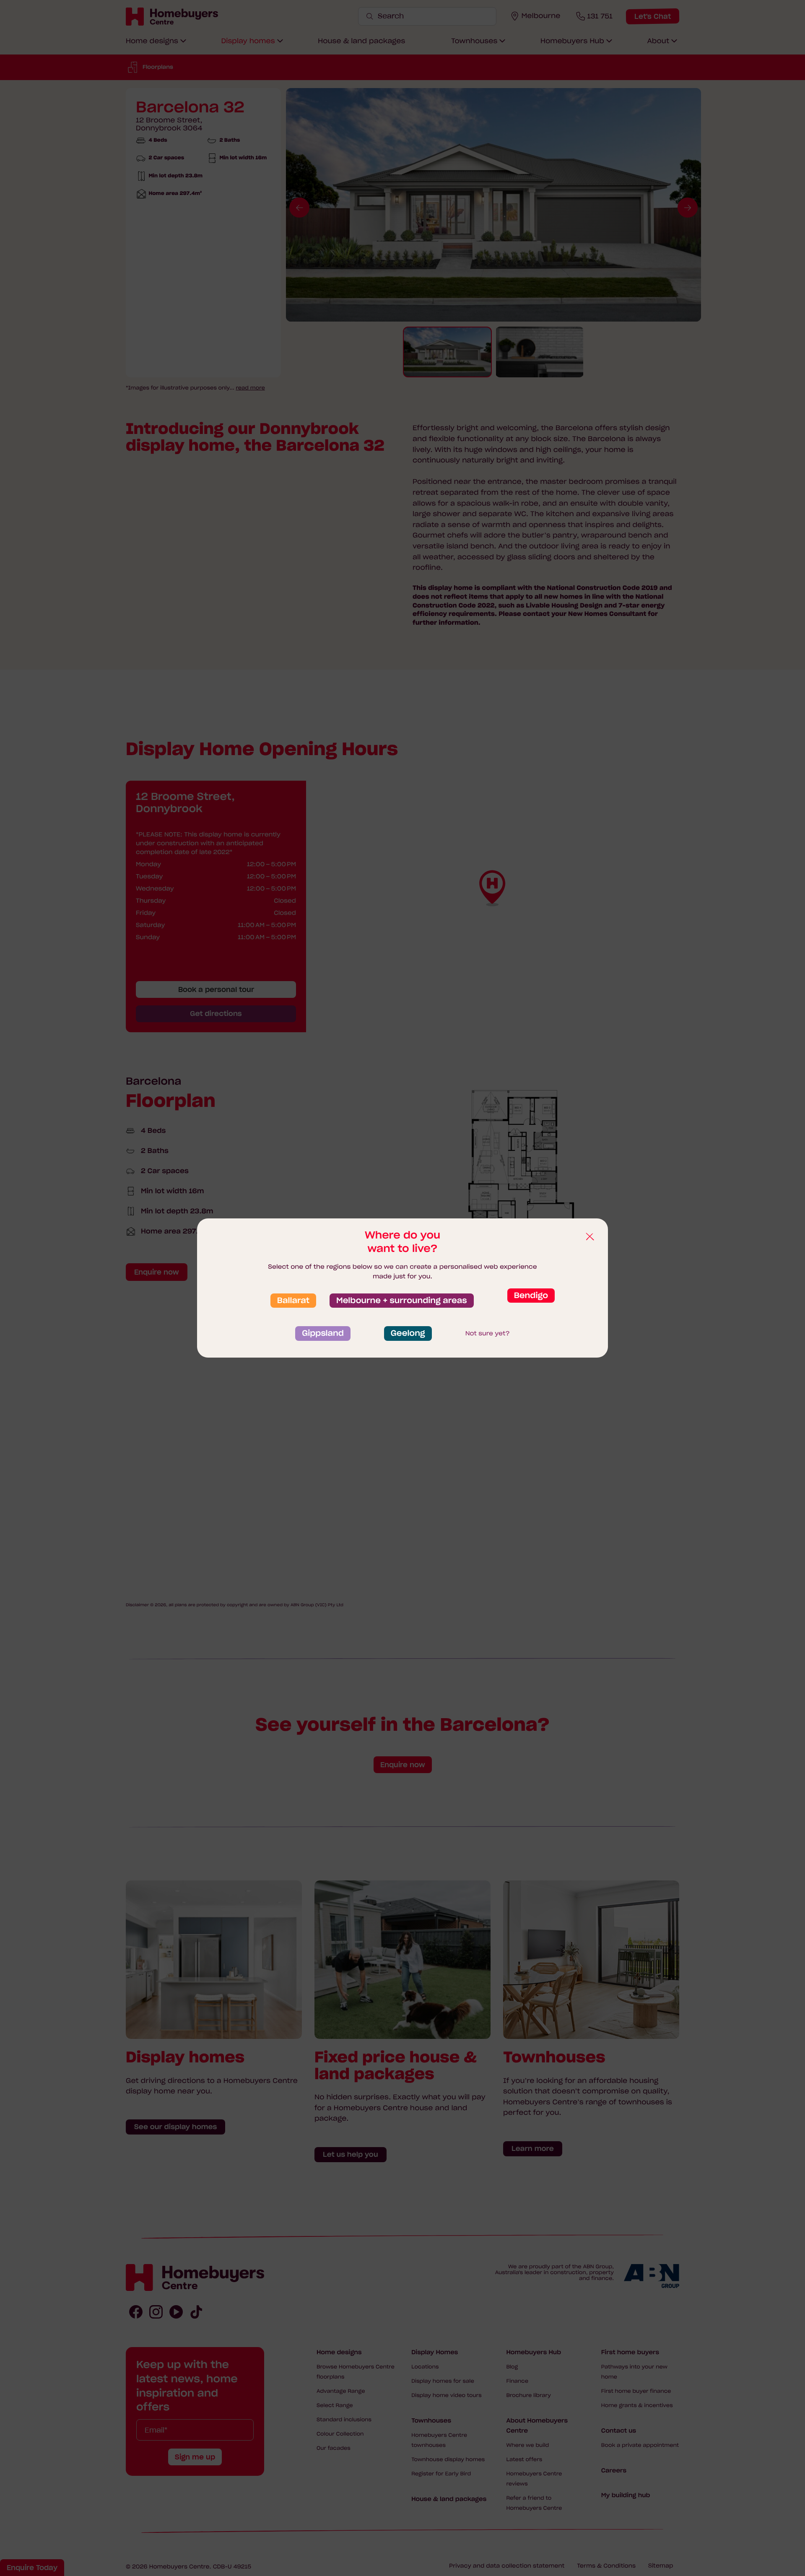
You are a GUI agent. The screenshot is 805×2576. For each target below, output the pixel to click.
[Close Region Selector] (589, 1237)
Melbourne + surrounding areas (402, 1301)
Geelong (408, 1333)
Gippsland (323, 1333)
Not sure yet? (488, 1333)
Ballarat (293, 1301)
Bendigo (531, 1296)
